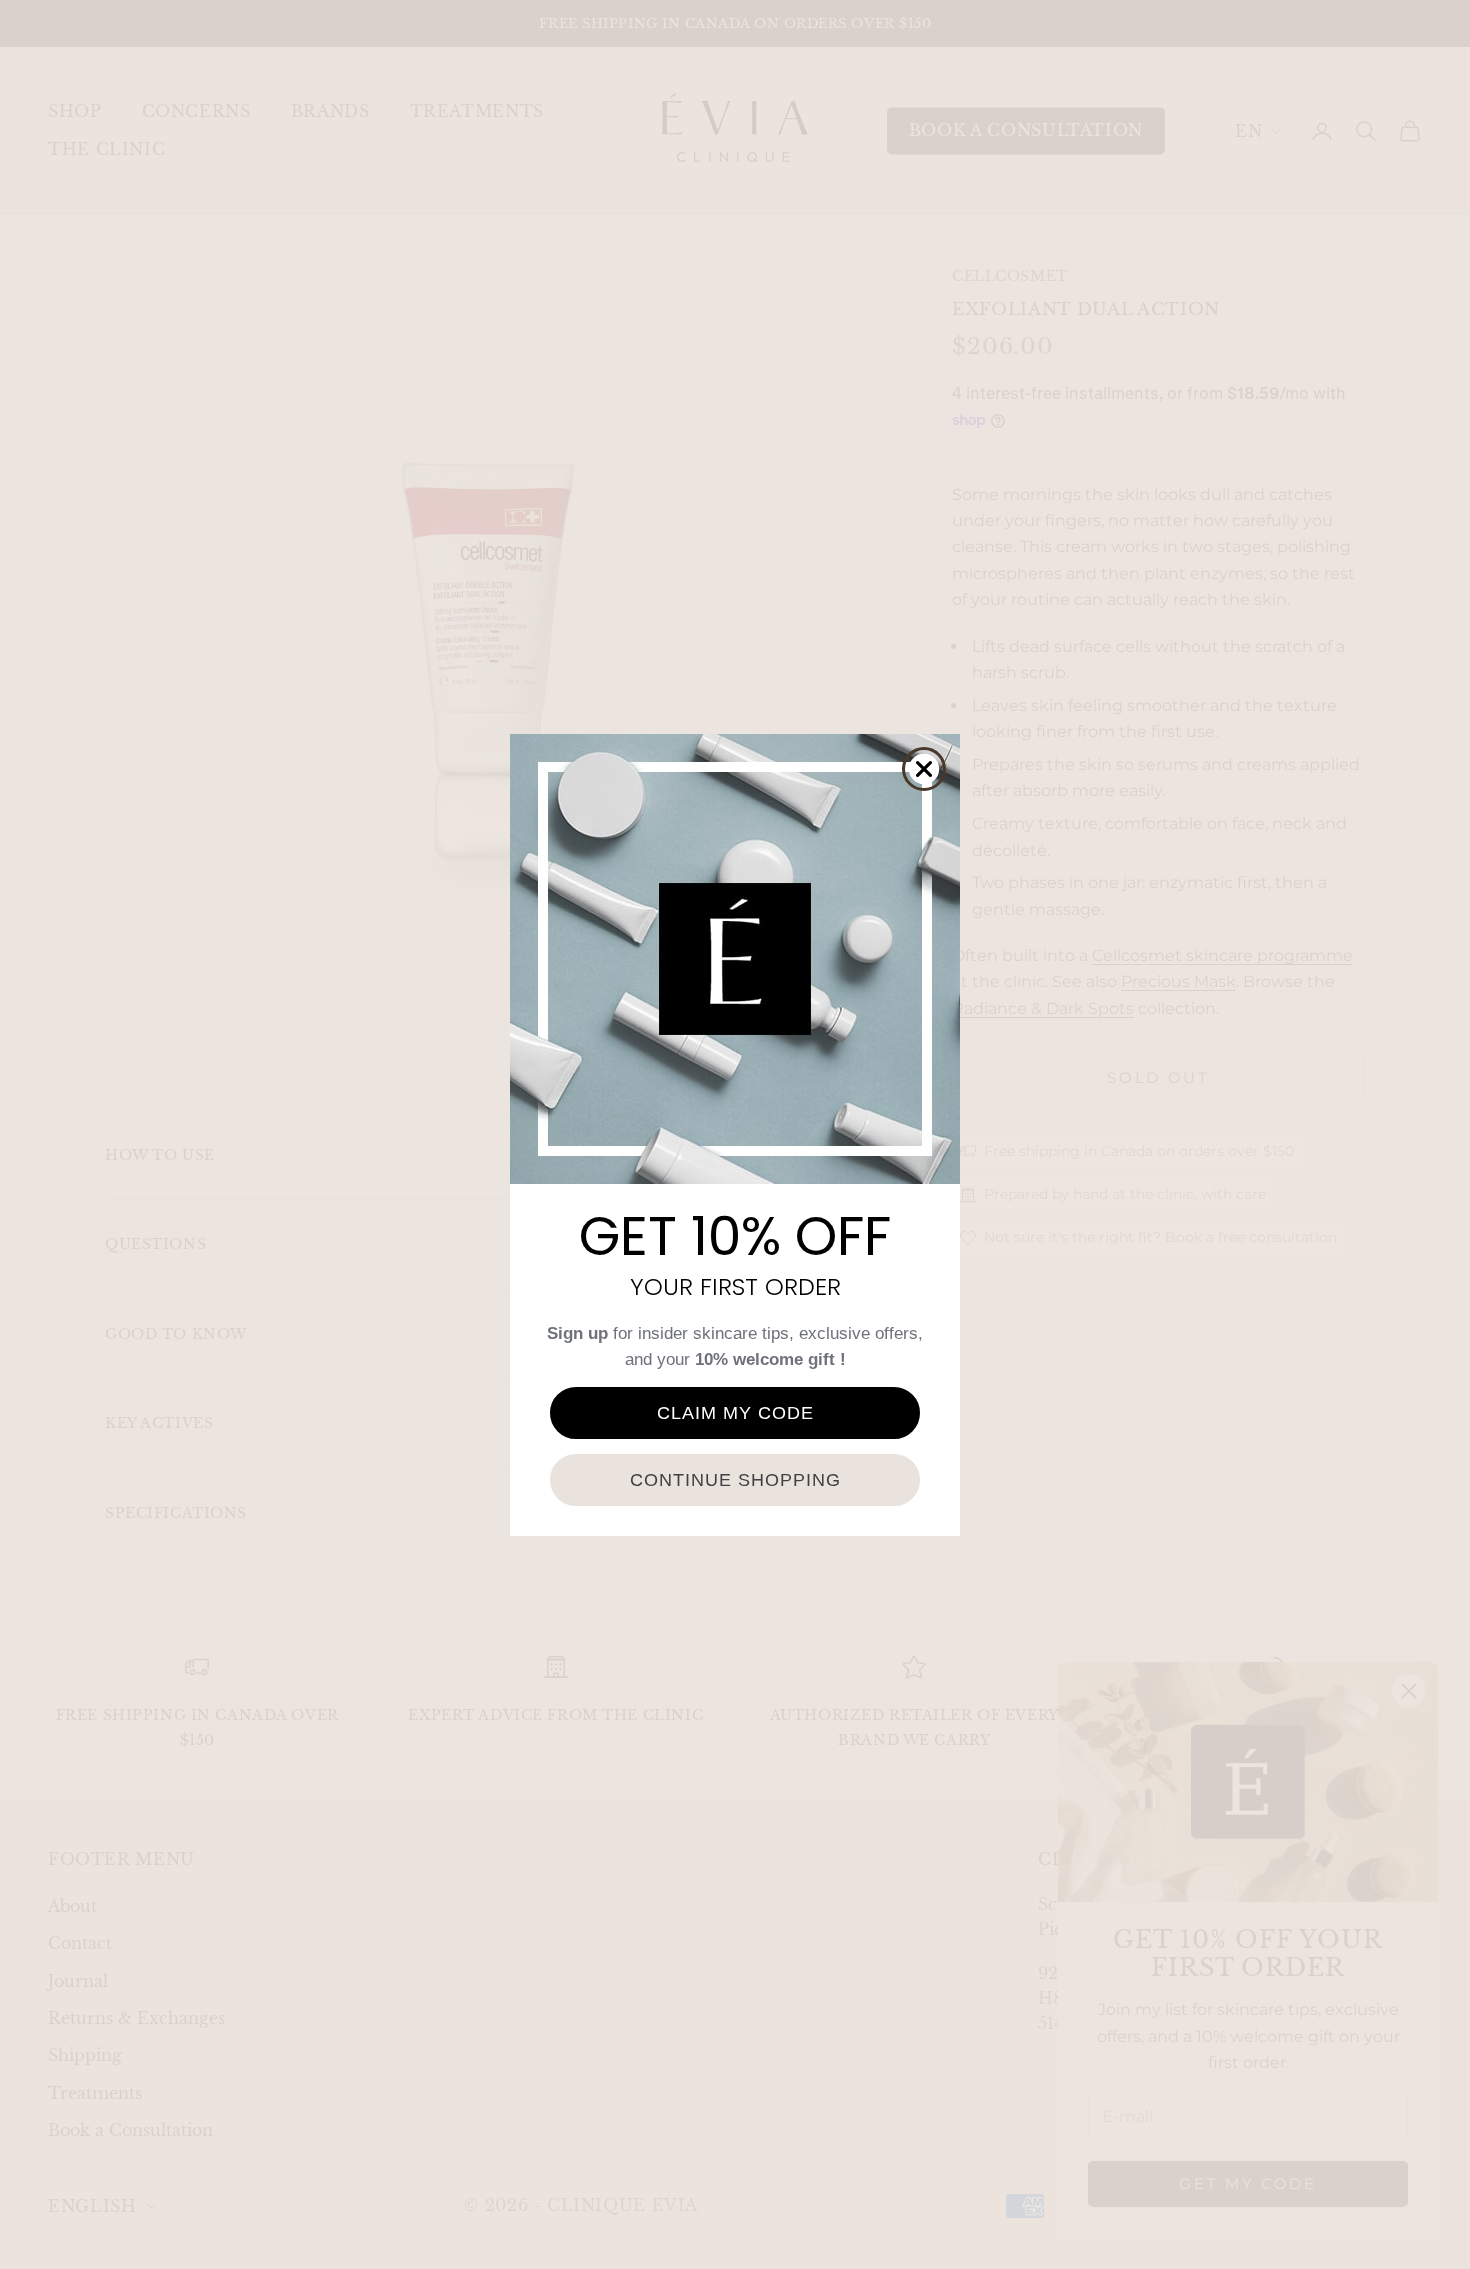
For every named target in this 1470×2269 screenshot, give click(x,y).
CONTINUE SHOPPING (735, 1480)
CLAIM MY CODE (735, 1413)
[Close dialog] (924, 769)
